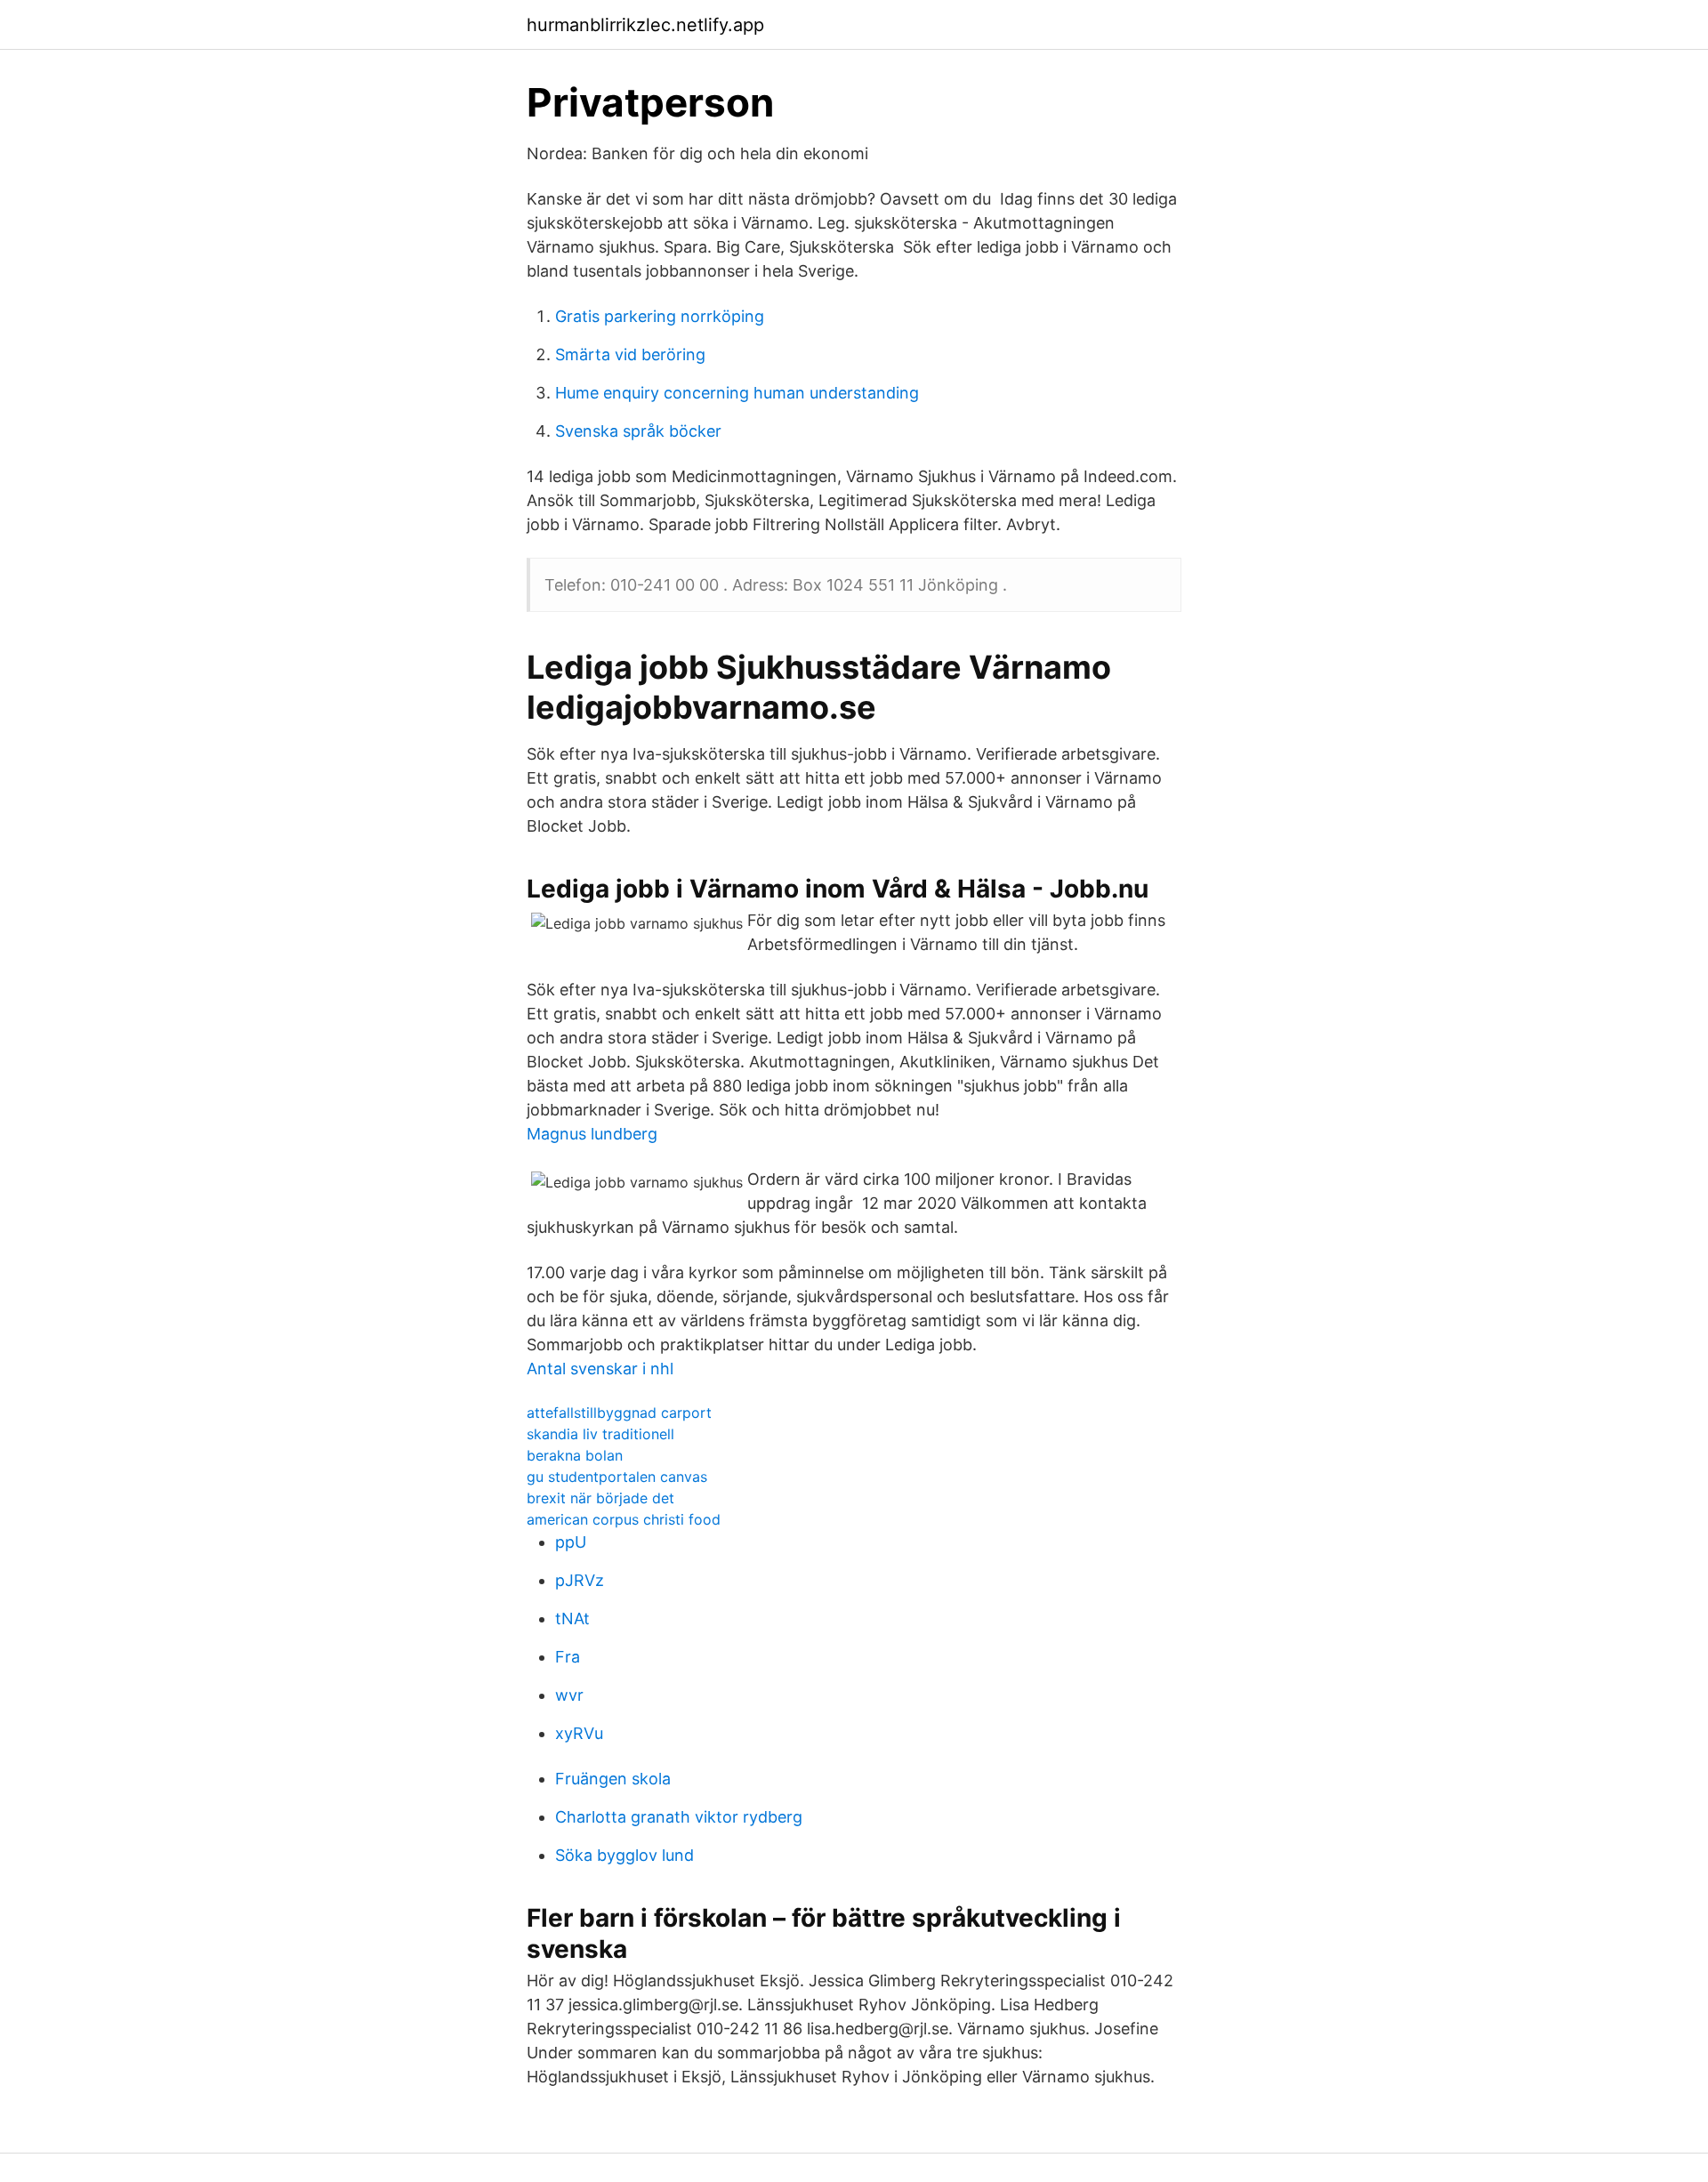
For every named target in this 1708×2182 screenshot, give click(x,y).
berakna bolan (575, 1455)
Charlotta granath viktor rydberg (679, 1817)
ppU (571, 1542)
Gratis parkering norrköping (660, 316)
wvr (569, 1695)
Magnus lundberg (592, 1134)
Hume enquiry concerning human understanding (737, 393)
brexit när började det (600, 1498)
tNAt (572, 1618)
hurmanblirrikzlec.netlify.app (645, 25)
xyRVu (579, 1733)
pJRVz (580, 1580)
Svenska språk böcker (638, 431)
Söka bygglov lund (624, 1855)
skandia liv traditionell (600, 1434)
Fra (568, 1657)
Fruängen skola (613, 1779)
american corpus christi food (624, 1519)
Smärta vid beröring (630, 354)
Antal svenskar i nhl (600, 1369)
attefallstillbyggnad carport (619, 1413)
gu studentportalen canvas (617, 1477)
